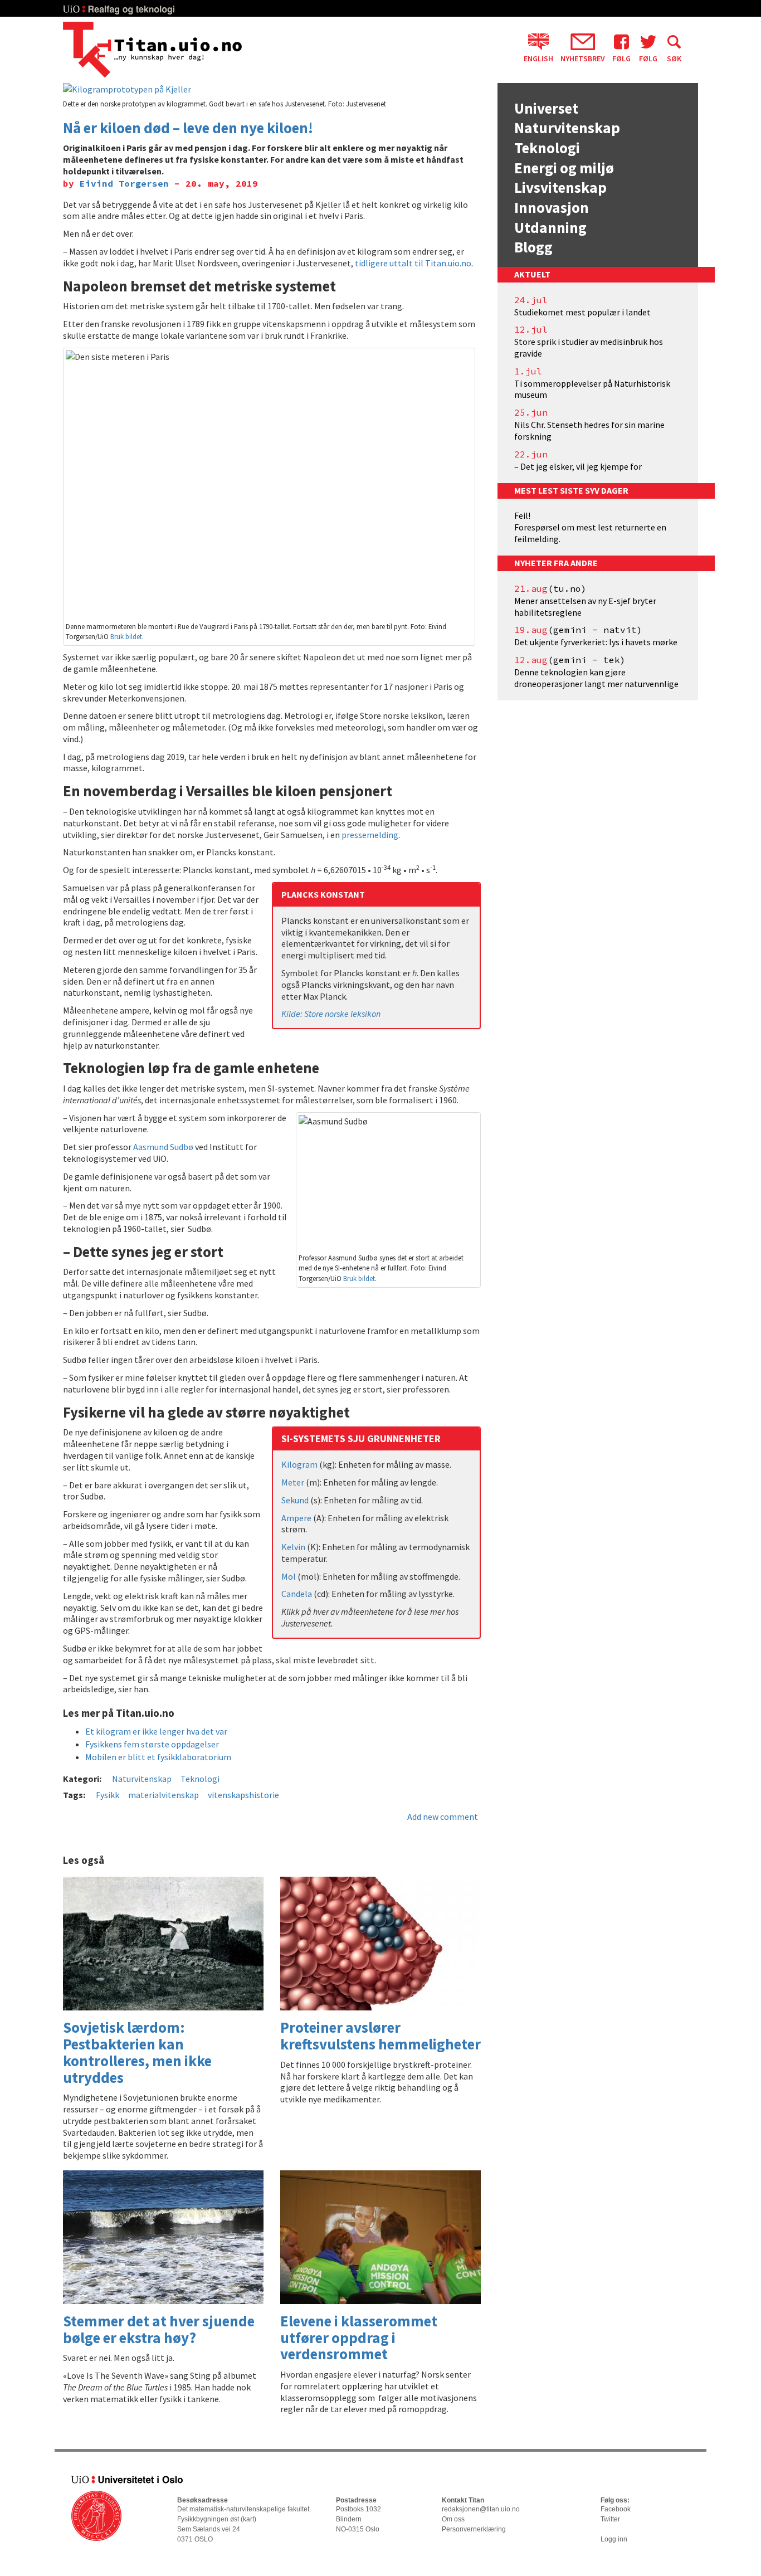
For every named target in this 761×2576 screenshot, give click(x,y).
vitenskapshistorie (243, 1795)
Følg (621, 58)
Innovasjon (552, 207)
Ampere (296, 1518)
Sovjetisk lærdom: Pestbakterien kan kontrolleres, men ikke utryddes (137, 2052)
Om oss (453, 2519)
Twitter (610, 2519)
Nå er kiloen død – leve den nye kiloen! (188, 128)
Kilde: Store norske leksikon (331, 1014)
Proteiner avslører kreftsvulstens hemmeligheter (380, 2036)
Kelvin (293, 1547)
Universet (546, 108)
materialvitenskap (164, 1795)
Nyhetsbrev (583, 58)
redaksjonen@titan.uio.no (481, 2509)
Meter (293, 1482)
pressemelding (370, 835)
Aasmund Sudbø (163, 1147)
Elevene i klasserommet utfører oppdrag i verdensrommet (359, 2337)
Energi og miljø (564, 168)
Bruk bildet (126, 636)
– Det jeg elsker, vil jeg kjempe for (578, 466)
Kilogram (299, 1464)
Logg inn (614, 2539)
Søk (674, 58)
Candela (297, 1594)
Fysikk (108, 1795)
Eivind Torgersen (124, 183)
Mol (289, 1576)
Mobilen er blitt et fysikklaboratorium (158, 1757)
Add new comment (443, 1817)
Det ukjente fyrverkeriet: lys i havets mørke (596, 642)
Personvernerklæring (474, 2529)
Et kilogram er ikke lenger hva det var (156, 1731)
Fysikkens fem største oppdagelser (152, 1744)
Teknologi (200, 1779)
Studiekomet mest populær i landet (582, 312)
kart (248, 2519)
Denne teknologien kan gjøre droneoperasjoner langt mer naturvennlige (596, 678)
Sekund (295, 1500)
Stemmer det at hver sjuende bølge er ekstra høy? (159, 2329)
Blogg (533, 247)
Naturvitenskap (142, 1779)
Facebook (616, 2509)
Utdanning (550, 227)
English (538, 58)
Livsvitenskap (560, 187)
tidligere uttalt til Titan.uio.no (413, 263)
